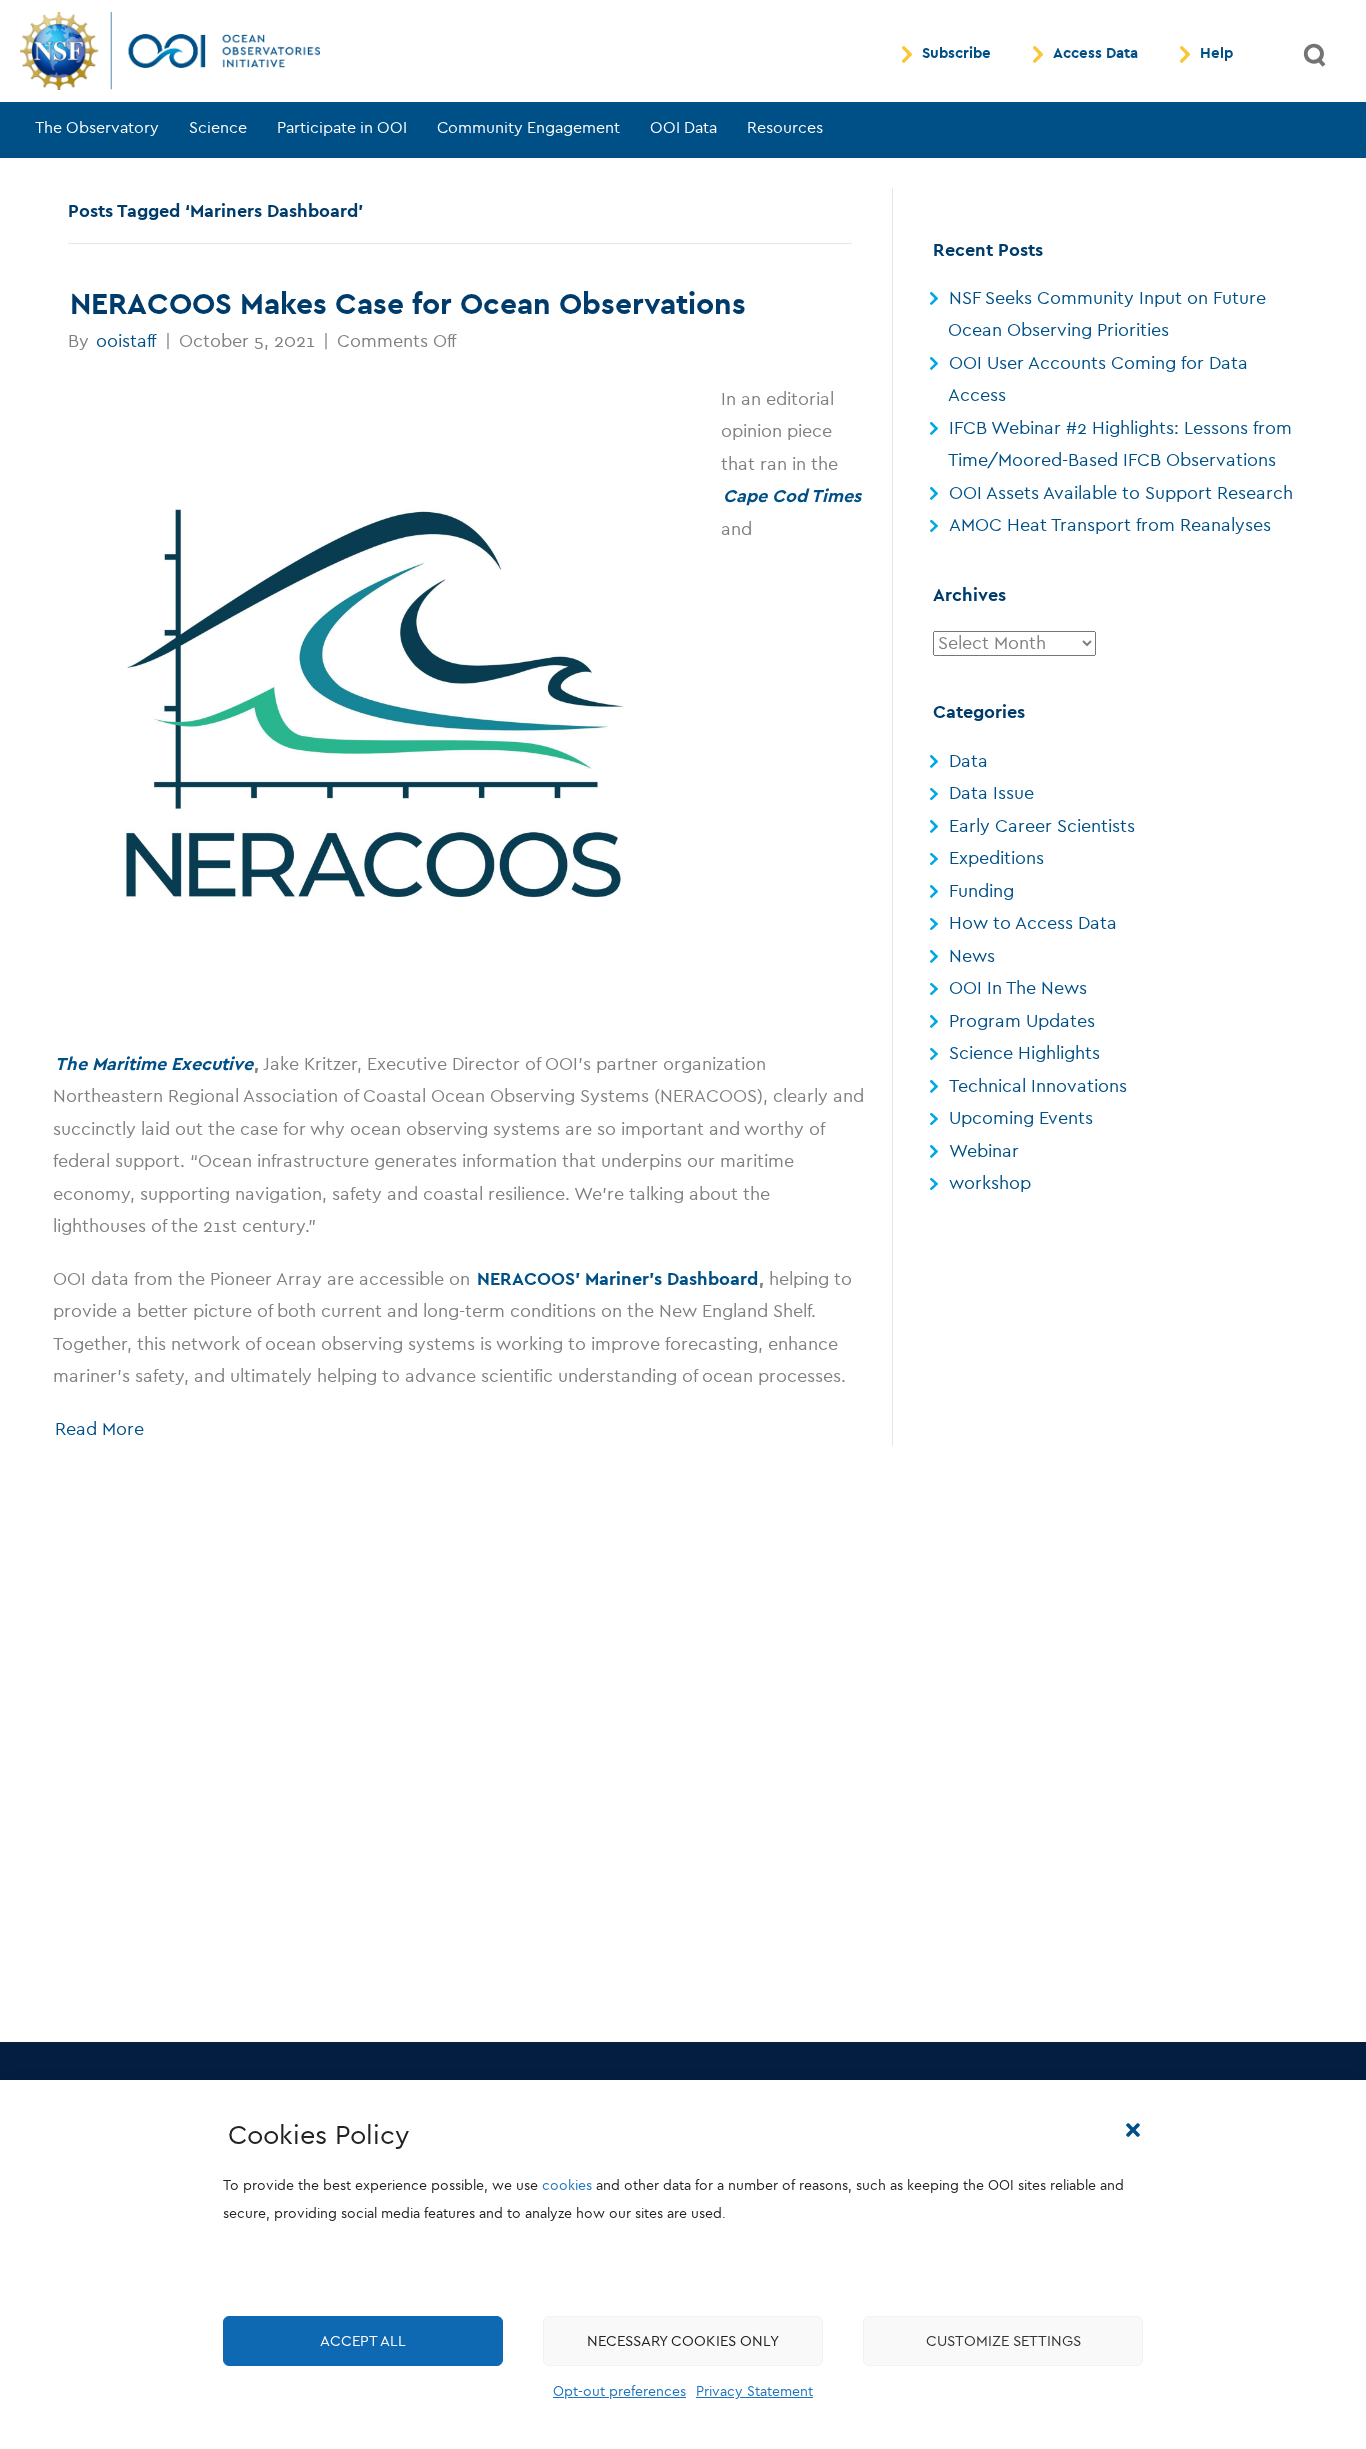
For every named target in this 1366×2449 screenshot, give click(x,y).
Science (218, 128)
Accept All (363, 2342)
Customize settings (1003, 2342)
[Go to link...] (374, 704)
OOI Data (683, 128)
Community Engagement (528, 128)
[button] (1133, 2130)
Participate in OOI (342, 128)
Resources (785, 128)
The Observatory (97, 128)
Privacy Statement (754, 2392)
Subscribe (956, 54)
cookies (567, 2186)
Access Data (1095, 54)
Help (1216, 54)
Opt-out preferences (619, 2392)
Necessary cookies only (683, 2342)
